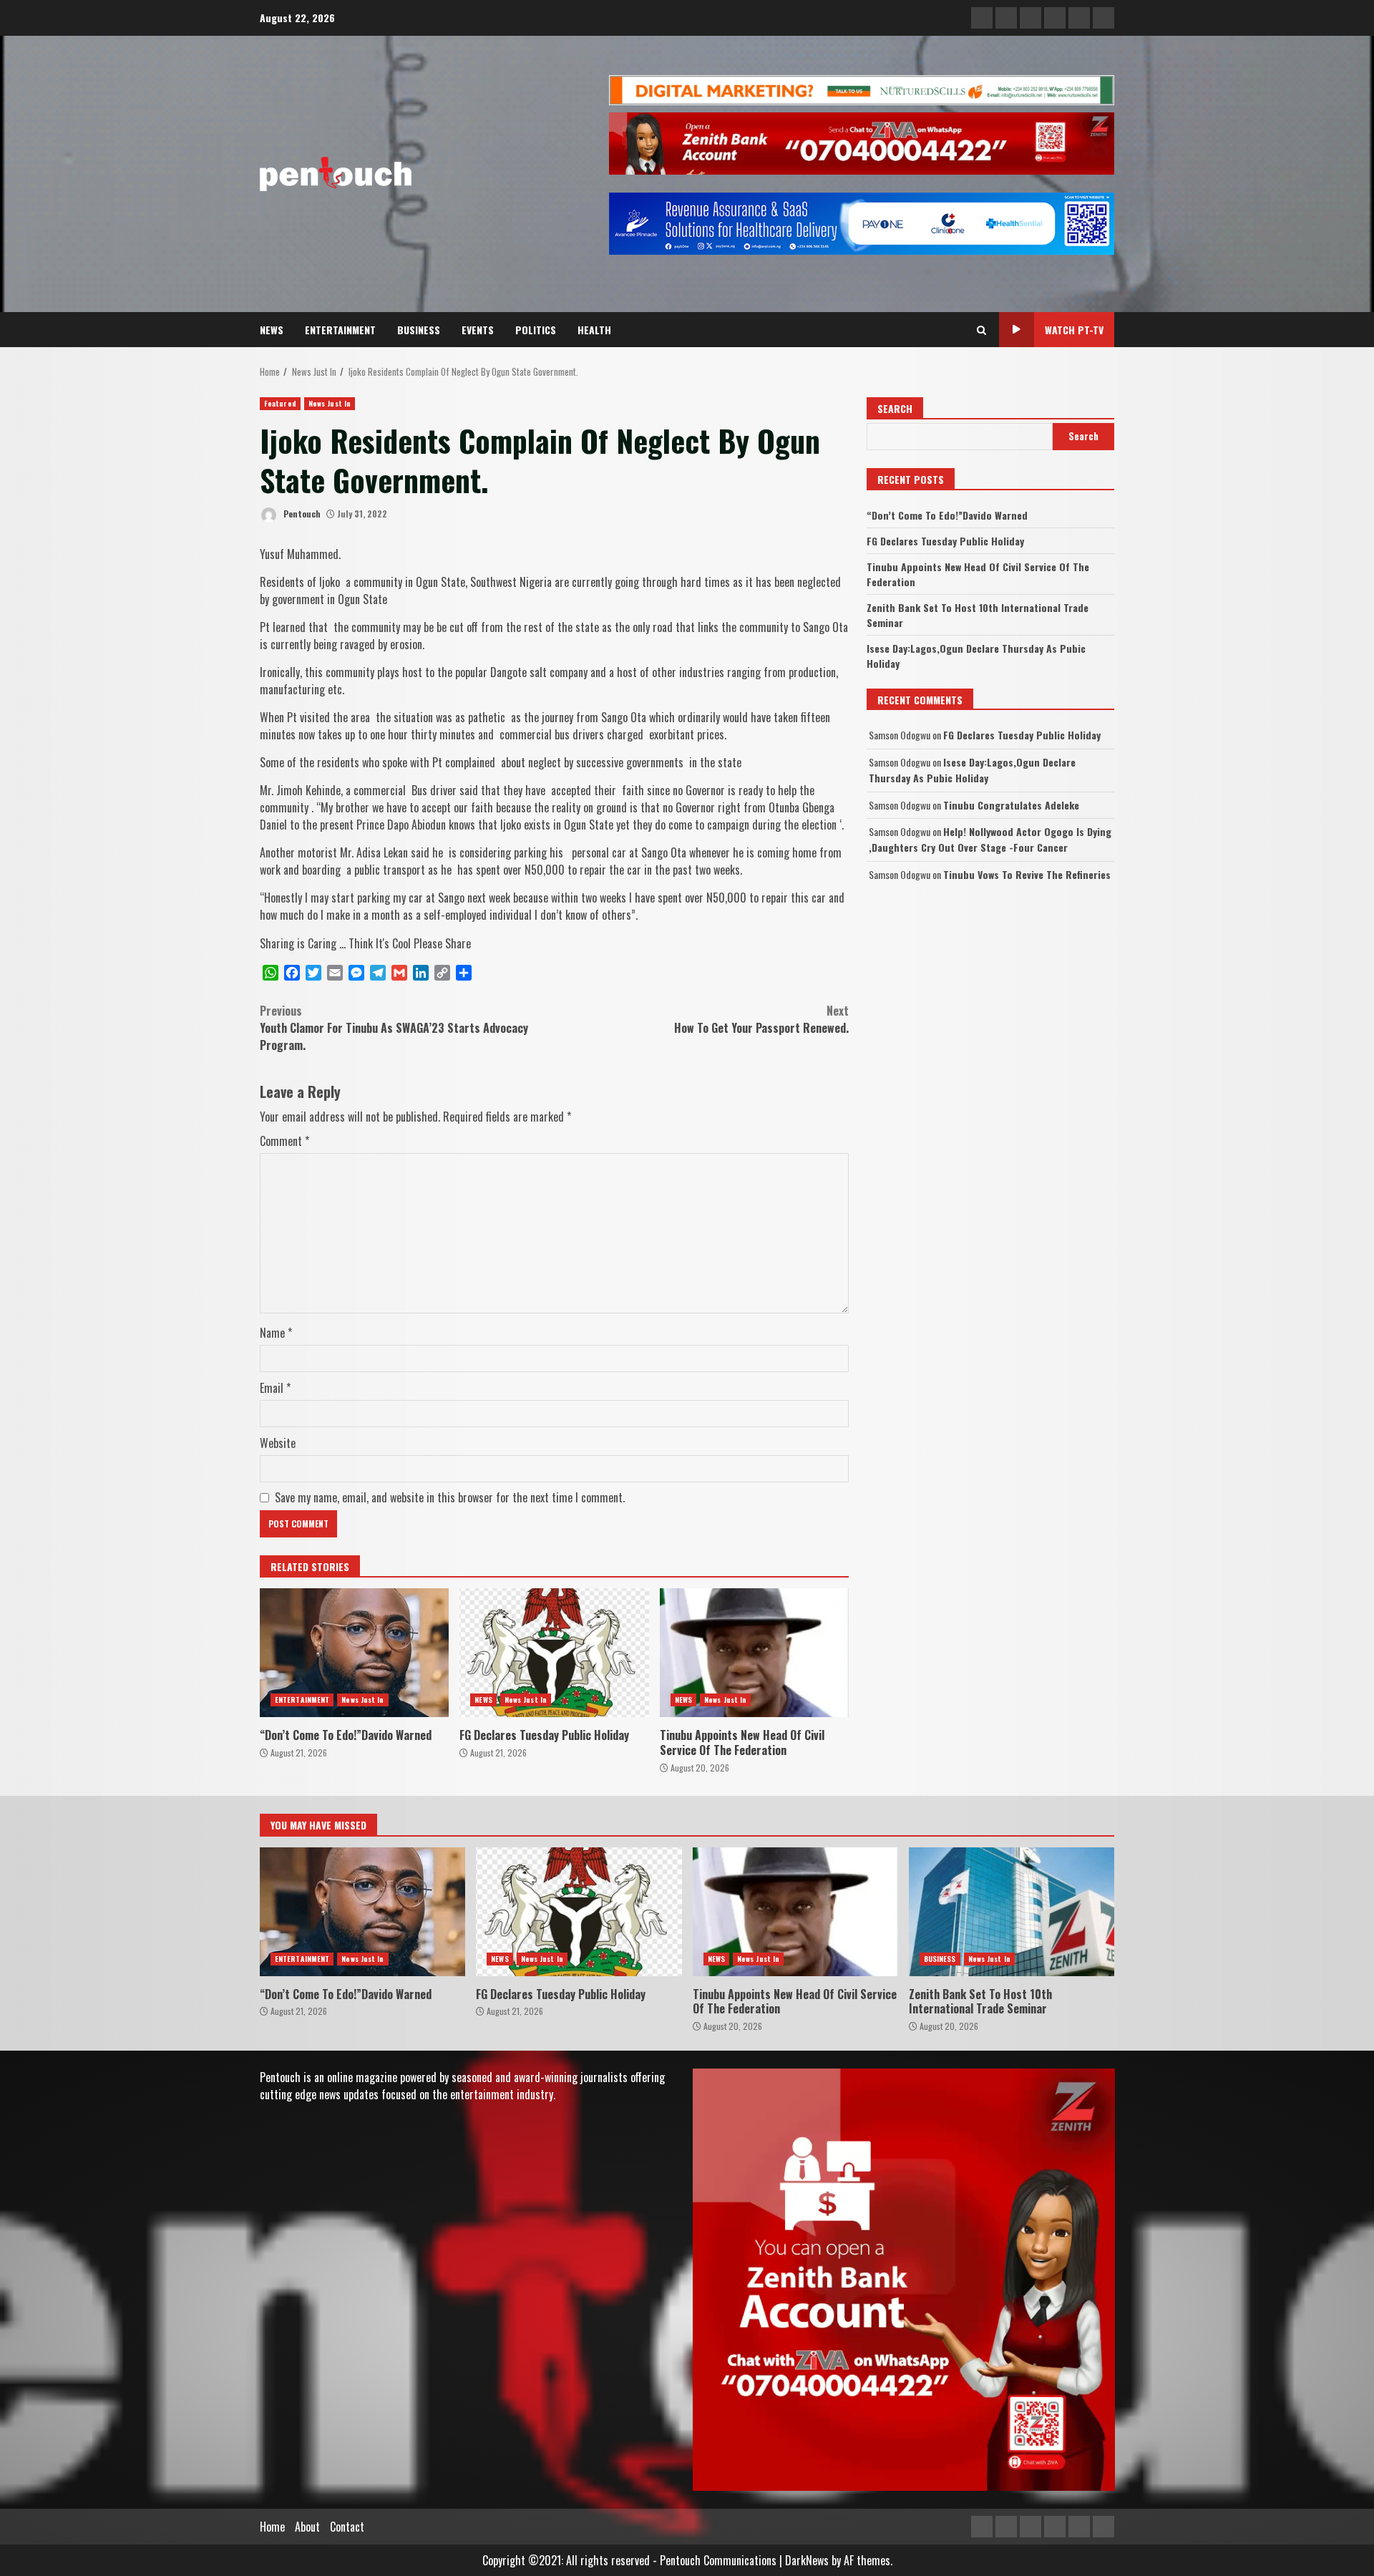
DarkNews (807, 2560)
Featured (280, 403)
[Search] (981, 330)
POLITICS (536, 330)
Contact (347, 2527)
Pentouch (301, 514)
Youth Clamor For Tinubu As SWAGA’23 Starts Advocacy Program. (394, 1028)
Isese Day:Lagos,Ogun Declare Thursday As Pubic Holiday (972, 770)
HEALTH (594, 330)
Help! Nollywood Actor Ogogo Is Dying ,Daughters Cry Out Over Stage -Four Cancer (990, 839)
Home (272, 2527)
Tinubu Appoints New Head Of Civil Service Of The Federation (754, 1653)
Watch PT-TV (1074, 330)
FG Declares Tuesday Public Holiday (554, 1653)
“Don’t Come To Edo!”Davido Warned (354, 1653)
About (307, 2527)
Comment (284, 1141)
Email (275, 1388)
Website (278, 1443)
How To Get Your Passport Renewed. (761, 1019)
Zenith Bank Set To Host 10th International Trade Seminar (1012, 1912)
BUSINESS (419, 330)
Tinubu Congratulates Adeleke (1011, 805)
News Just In (330, 403)
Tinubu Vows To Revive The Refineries (1027, 874)
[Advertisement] (862, 89)
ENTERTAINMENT (340, 330)
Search (895, 408)
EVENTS (478, 330)
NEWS (272, 330)
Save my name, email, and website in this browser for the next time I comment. (450, 1497)
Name (276, 1333)
